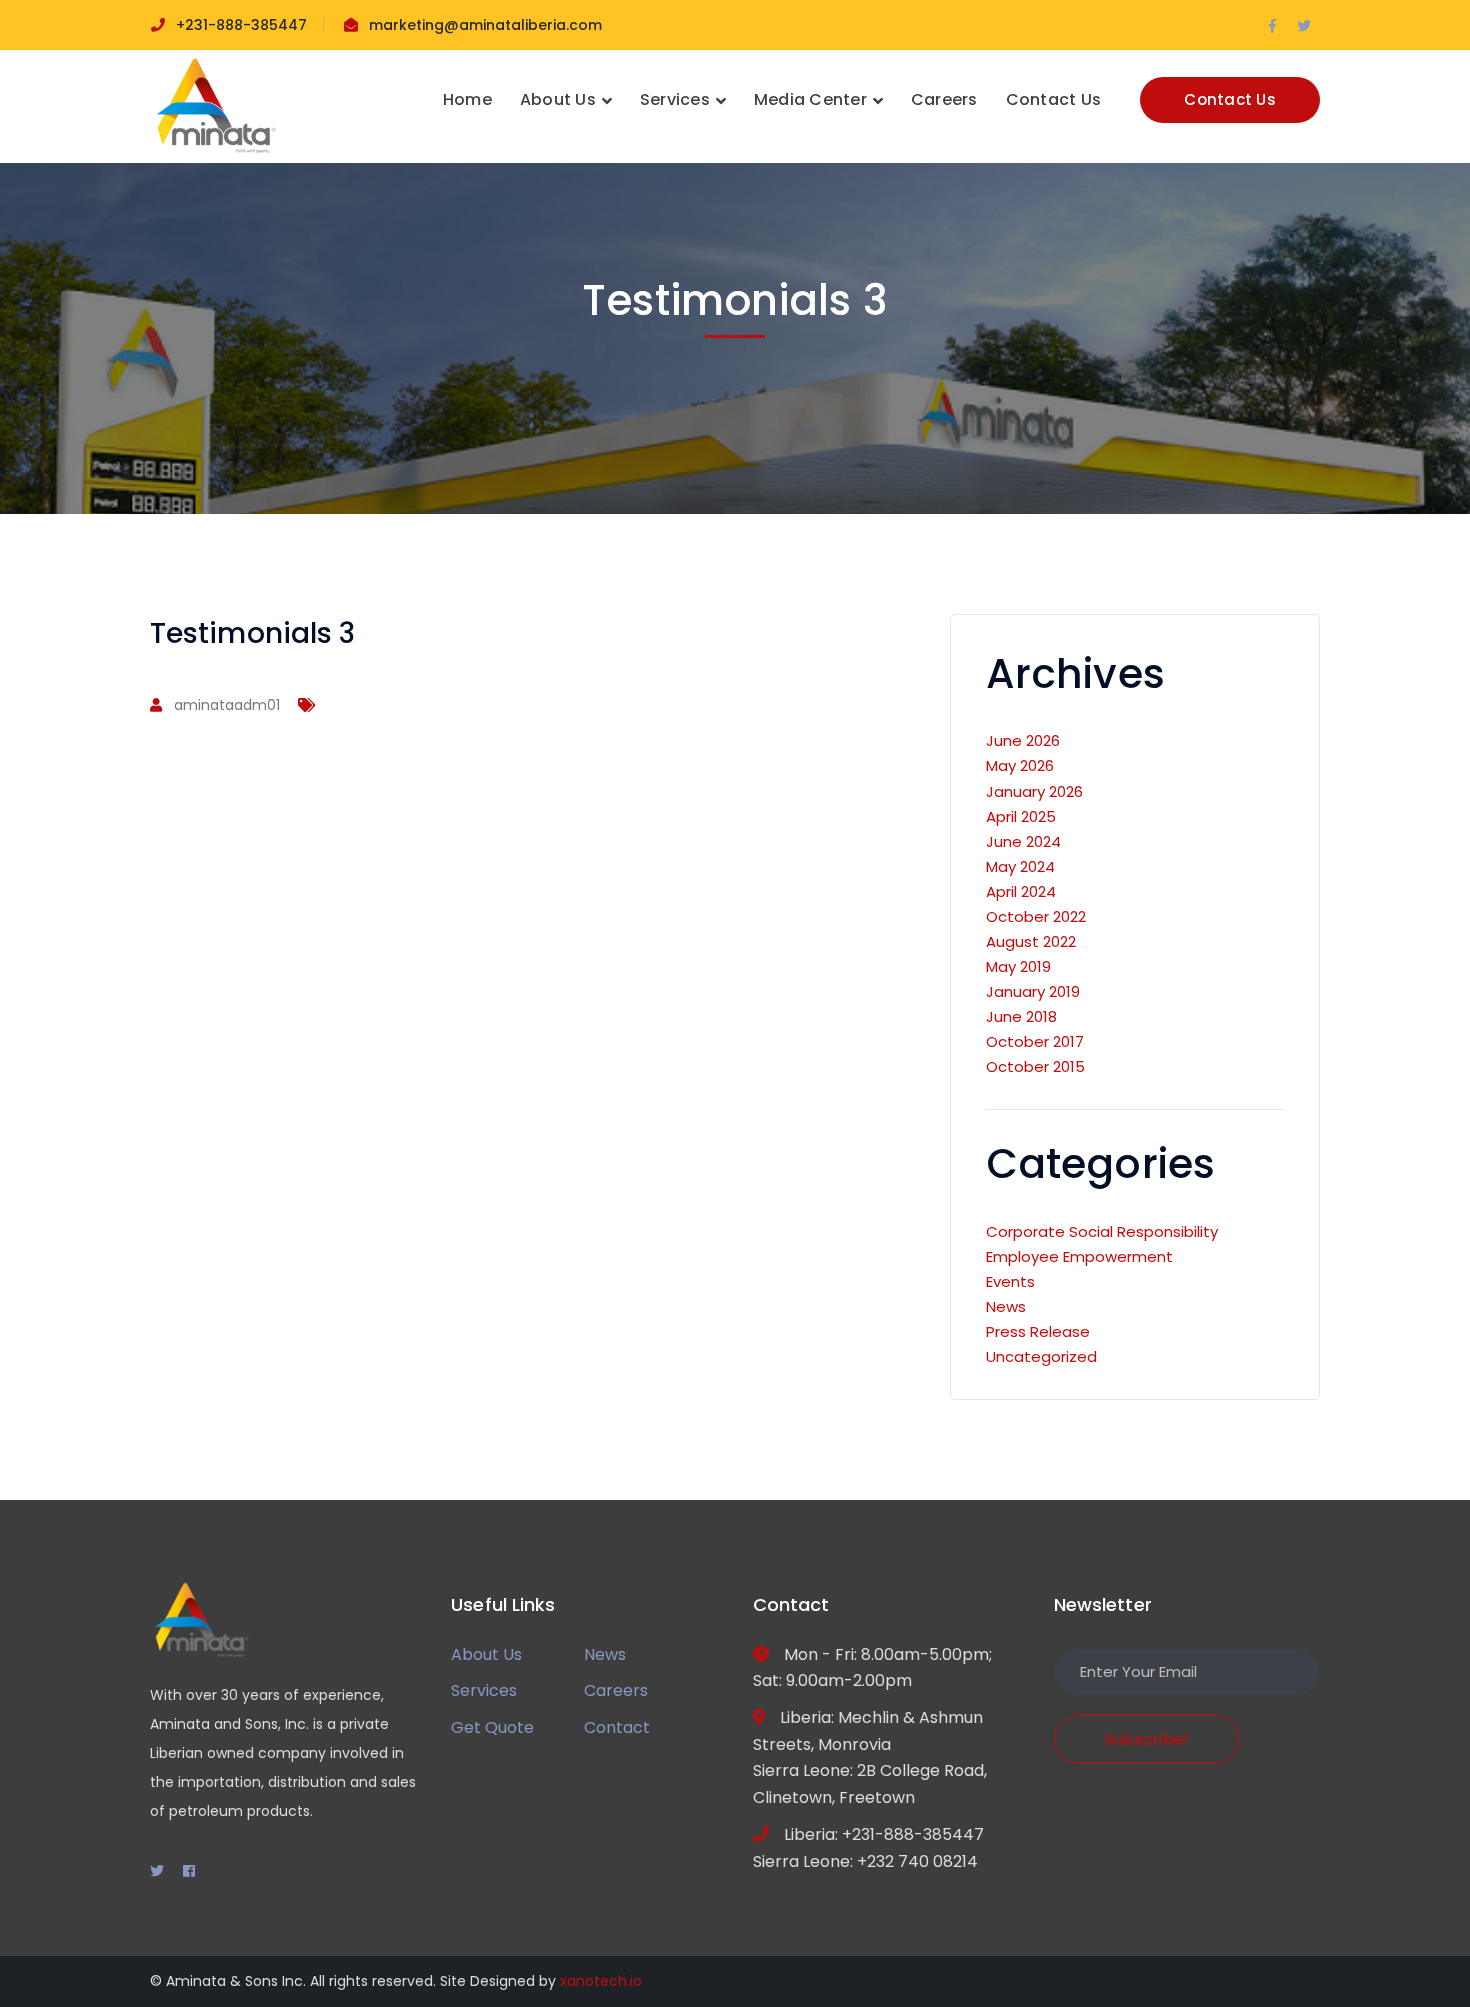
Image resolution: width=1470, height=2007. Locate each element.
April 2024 (1021, 891)
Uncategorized (1041, 1356)
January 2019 (1033, 991)
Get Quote (492, 1727)
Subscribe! (1147, 1739)
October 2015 (1035, 1066)
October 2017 (1035, 1041)
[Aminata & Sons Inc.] (215, 105)
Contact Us (1230, 99)
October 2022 (1036, 916)
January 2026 (1034, 791)
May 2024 (1020, 866)
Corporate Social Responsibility (1102, 1231)
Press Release (1038, 1331)
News (1006, 1306)
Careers (616, 1690)
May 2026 (1020, 765)
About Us (486, 1654)
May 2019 (1018, 966)
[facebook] (189, 1871)
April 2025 (1021, 816)
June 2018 (1021, 1016)
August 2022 (1031, 941)
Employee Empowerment (1079, 1256)
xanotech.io (601, 1981)
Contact (617, 1727)
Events (1010, 1281)
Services (484, 1690)
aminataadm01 (227, 705)
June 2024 (1023, 841)
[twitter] (157, 1871)
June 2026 (1023, 740)
